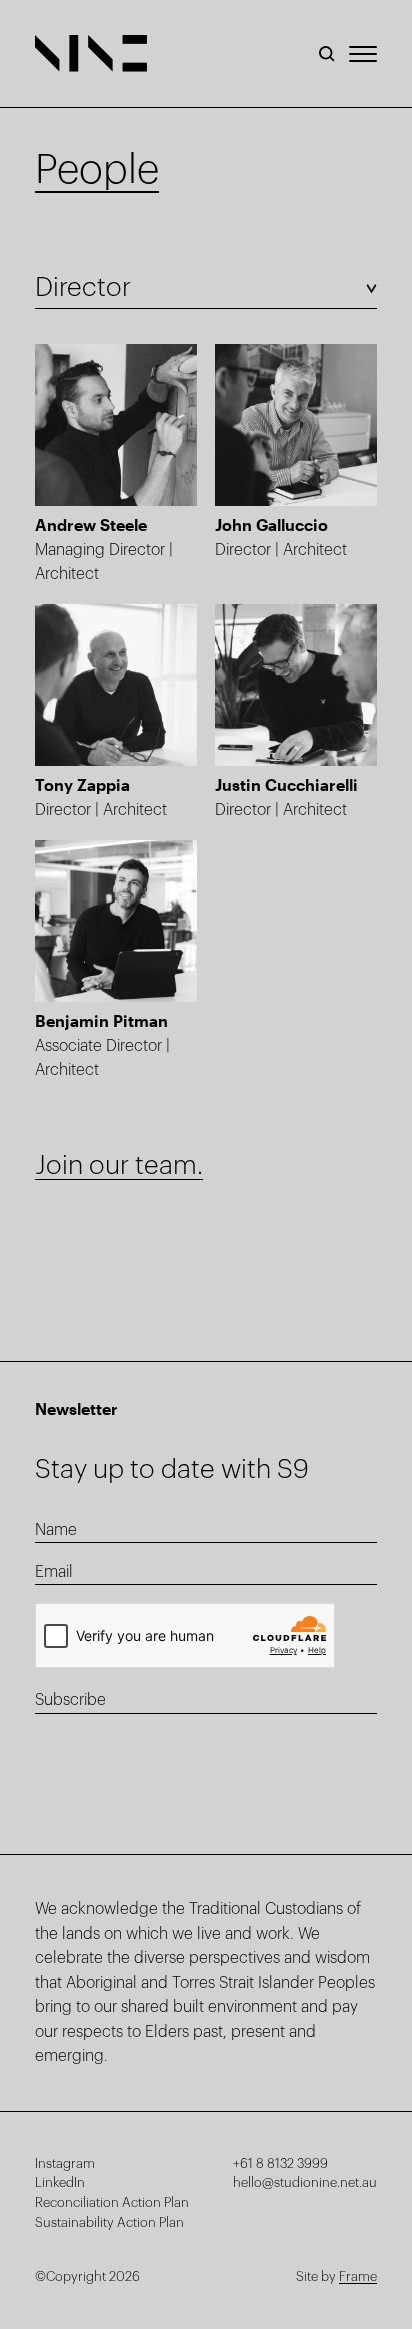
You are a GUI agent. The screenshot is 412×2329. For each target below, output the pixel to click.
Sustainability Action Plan (109, 2222)
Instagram (65, 2163)
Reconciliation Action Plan (112, 2202)
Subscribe (70, 1700)
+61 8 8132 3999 (280, 2163)
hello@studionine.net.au (305, 2182)
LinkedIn (60, 2182)
